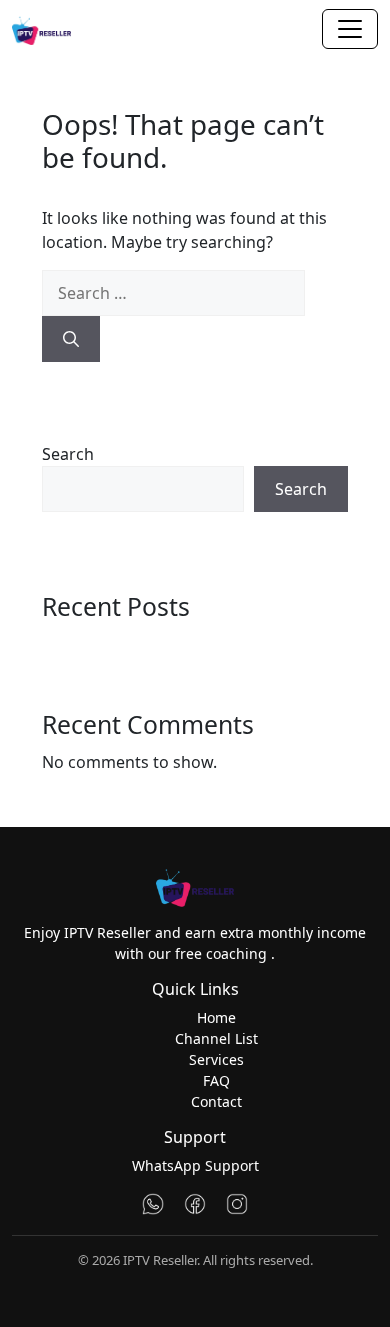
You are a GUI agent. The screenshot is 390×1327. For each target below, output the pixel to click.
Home (216, 1017)
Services (216, 1059)
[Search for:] (173, 293)
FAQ (216, 1080)
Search (68, 454)
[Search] (71, 339)
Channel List (216, 1038)
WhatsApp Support (195, 1165)
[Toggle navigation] (350, 29)
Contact (216, 1101)
